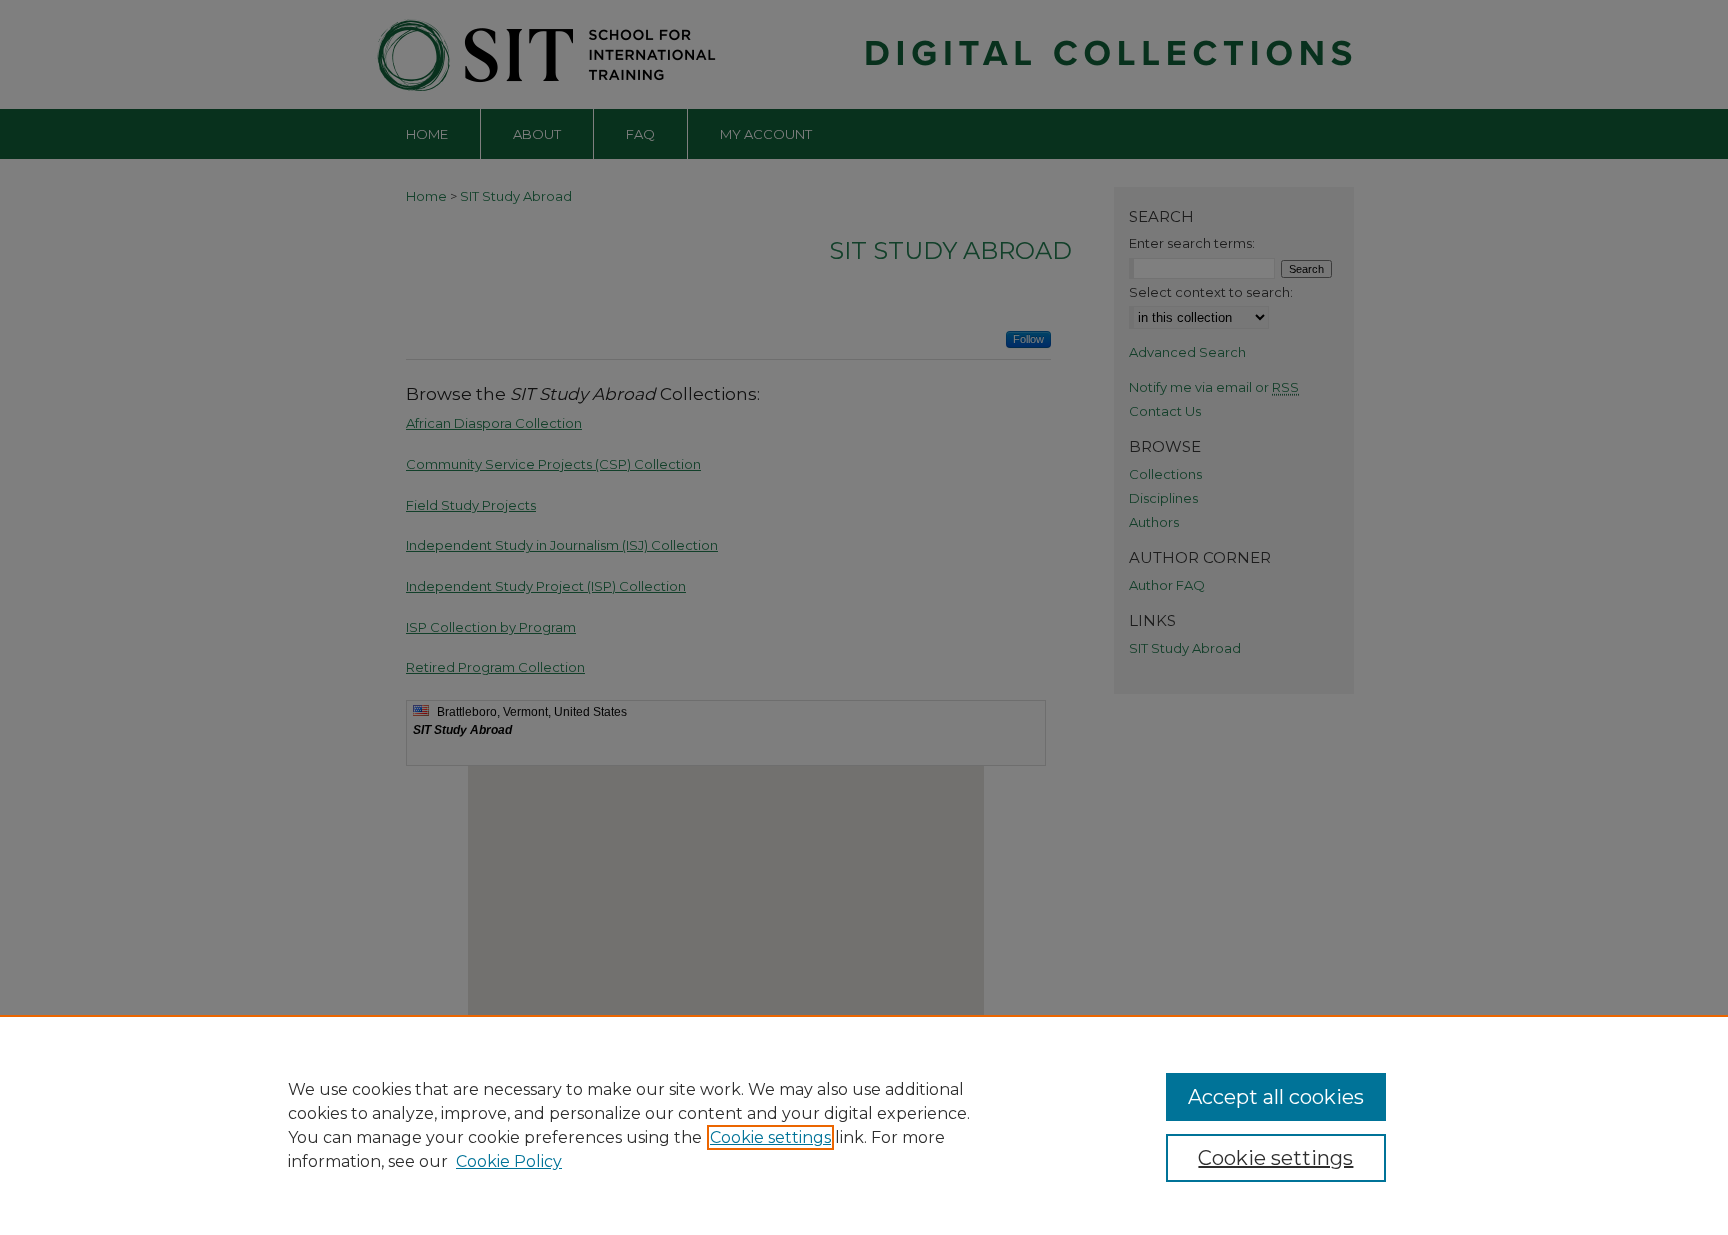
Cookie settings (770, 1137)
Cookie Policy (509, 1161)
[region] (864, 1125)
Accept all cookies (1276, 1097)
